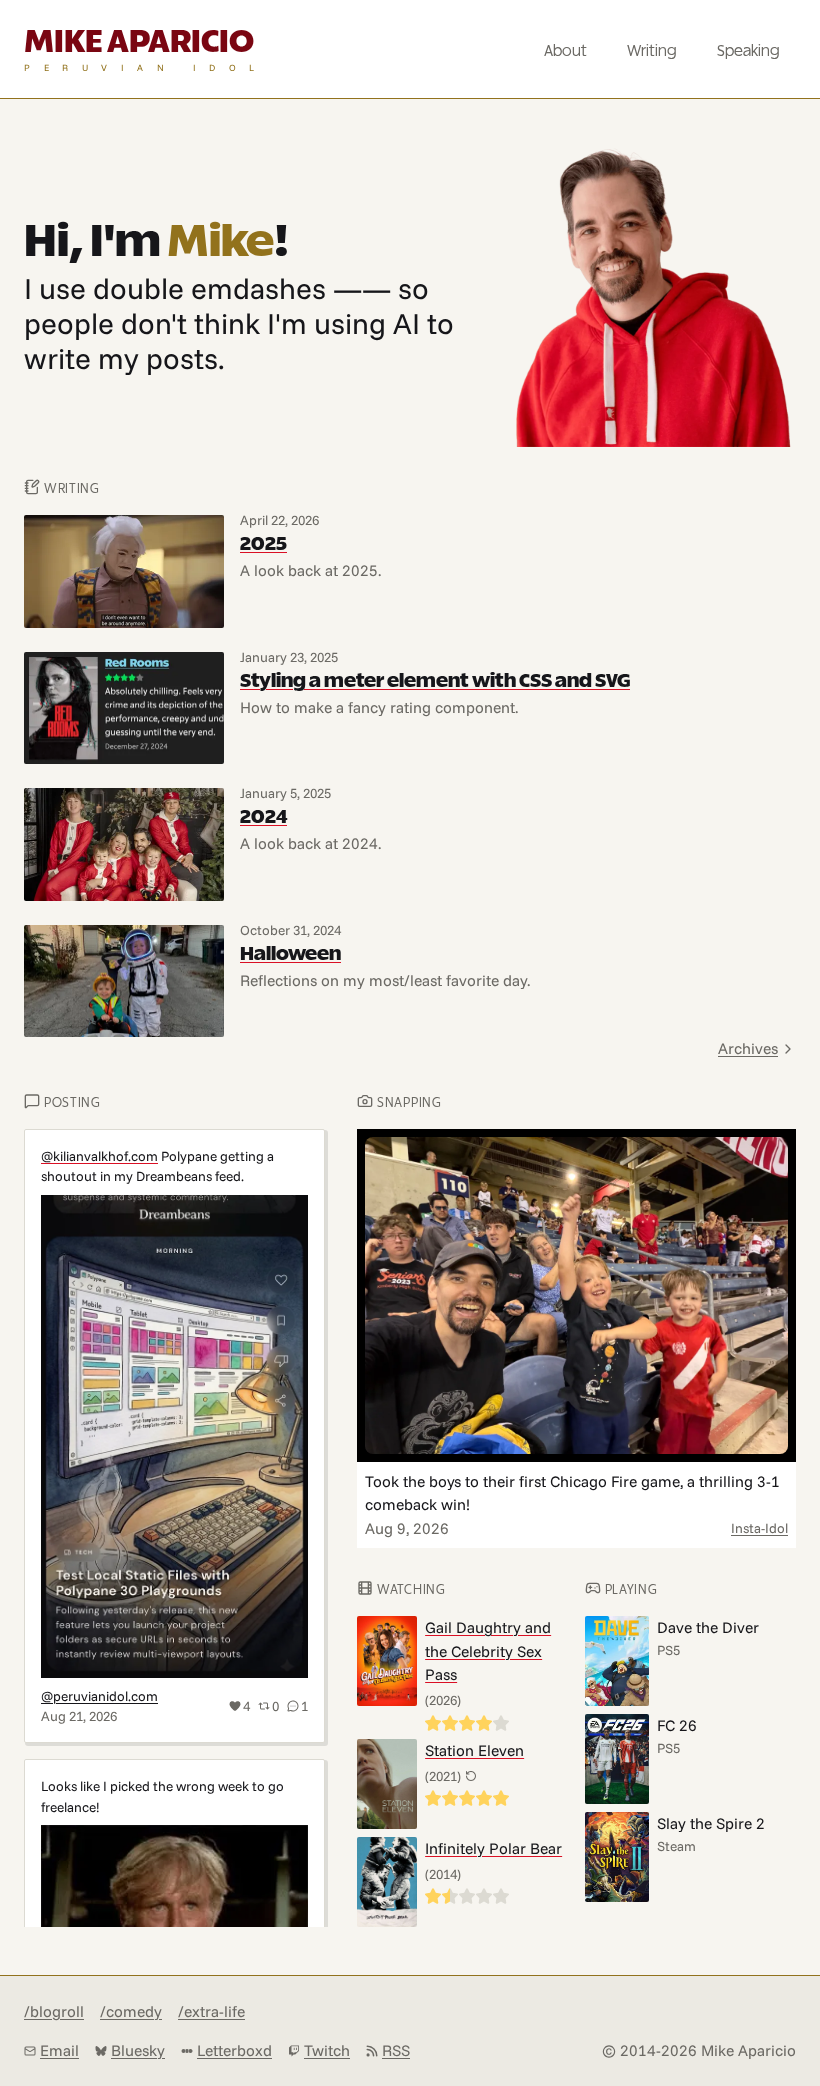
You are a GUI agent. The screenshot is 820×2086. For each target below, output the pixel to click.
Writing (652, 51)
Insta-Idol (759, 1527)
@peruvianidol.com (99, 1695)
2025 (263, 544)
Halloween (290, 954)
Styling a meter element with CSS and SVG (435, 681)
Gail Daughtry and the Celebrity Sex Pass (488, 1650)
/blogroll (54, 2011)
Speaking (748, 51)
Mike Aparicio (139, 43)
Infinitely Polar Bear (493, 1848)
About (565, 51)
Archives (748, 1048)
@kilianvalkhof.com (99, 1155)
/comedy (131, 2011)
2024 (263, 817)
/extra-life (211, 2011)
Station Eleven (474, 1750)
